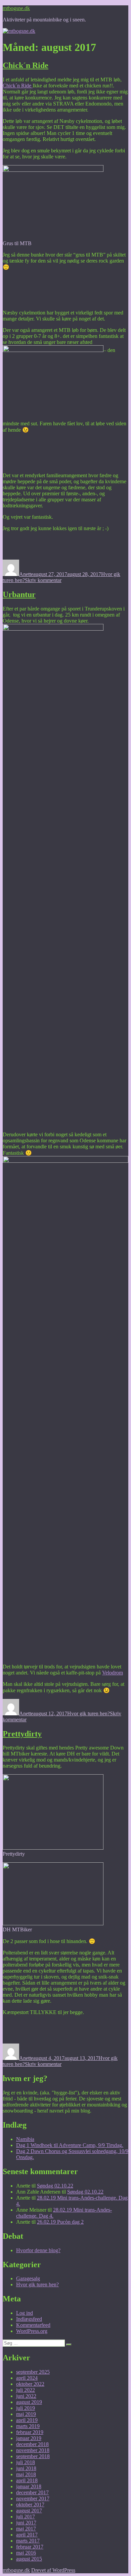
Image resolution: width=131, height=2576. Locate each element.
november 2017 (33, 2498)
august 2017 (29, 2511)
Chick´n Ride (26, 65)
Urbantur (19, 594)
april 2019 (27, 2420)
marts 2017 (28, 2541)
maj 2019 (26, 2414)
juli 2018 (26, 2462)
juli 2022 (26, 2390)
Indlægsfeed (29, 2319)
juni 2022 (26, 2396)
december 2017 (32, 2492)
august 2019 (29, 2402)
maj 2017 (26, 2529)
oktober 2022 (30, 2384)
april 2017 (27, 2535)
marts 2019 (28, 2426)
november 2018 (33, 2450)
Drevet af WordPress (53, 2570)
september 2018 (33, 2456)
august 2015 (29, 2559)
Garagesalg (28, 2278)
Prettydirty (22, 1734)
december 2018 (32, 2444)
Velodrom (113, 1673)
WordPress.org (32, 2331)
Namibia (25, 2139)
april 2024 (27, 2378)
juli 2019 (26, 2408)
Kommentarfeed (33, 2325)
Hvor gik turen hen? (89, 1713)
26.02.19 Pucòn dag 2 (60, 2222)
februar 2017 (30, 2547)
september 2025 (33, 2372)
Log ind (25, 2313)
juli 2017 (26, 2517)
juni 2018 (26, 2468)
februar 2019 (30, 2432)
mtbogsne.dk (16, 8)
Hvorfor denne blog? (38, 2250)
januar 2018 (29, 2486)
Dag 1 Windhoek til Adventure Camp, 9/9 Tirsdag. (70, 2145)
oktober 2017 (30, 2505)
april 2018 (27, 2480)
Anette (26, 574)
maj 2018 (26, 2474)
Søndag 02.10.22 (55, 2186)
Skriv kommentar (43, 580)
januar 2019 (29, 2438)
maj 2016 (26, 2553)
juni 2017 (26, 2523)
